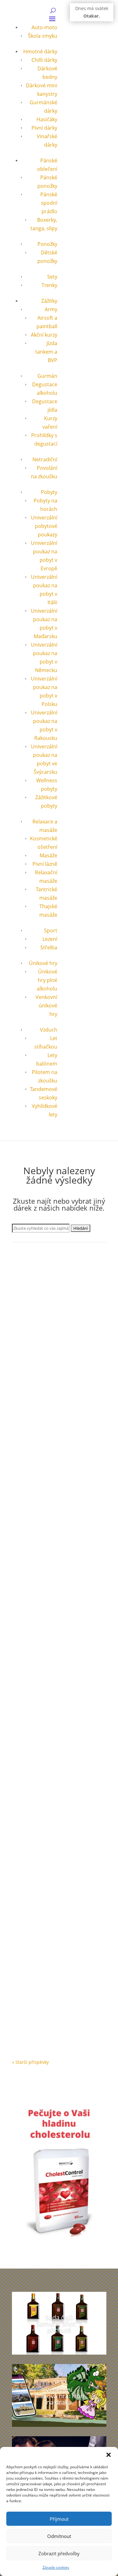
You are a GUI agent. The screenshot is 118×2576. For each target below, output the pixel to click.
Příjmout (59, 2519)
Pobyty (49, 492)
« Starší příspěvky (30, 2062)
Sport (51, 930)
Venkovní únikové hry (46, 1006)
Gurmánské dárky (37, 1336)
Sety (52, 277)
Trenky (49, 285)
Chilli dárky (44, 60)
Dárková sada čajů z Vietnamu (54, 1330)
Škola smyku (43, 36)
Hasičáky (47, 119)
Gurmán (47, 376)
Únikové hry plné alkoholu (47, 980)
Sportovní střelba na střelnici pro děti (57, 1731)
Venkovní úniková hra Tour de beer (53, 1442)
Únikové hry (43, 963)
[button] (109, 2455)
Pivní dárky (44, 128)
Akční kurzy (44, 335)
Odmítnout (59, 2536)
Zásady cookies (56, 2567)
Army (51, 309)
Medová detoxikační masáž (50, 1997)
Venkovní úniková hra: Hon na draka (59, 2396)
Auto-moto (44, 27)
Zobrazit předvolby (59, 2553)
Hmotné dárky (40, 52)
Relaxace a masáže (56, 2003)
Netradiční (45, 459)
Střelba (49, 947)
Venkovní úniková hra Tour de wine (53, 1586)
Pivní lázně (45, 864)
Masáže (48, 855)
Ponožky (47, 244)
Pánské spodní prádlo (49, 203)
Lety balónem (32, 1871)
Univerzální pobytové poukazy (44, 526)
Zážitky (49, 301)
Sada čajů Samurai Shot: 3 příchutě (59, 2324)
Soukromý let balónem (45, 1865)
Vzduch (49, 1030)
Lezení (50, 939)
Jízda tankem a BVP (46, 352)
